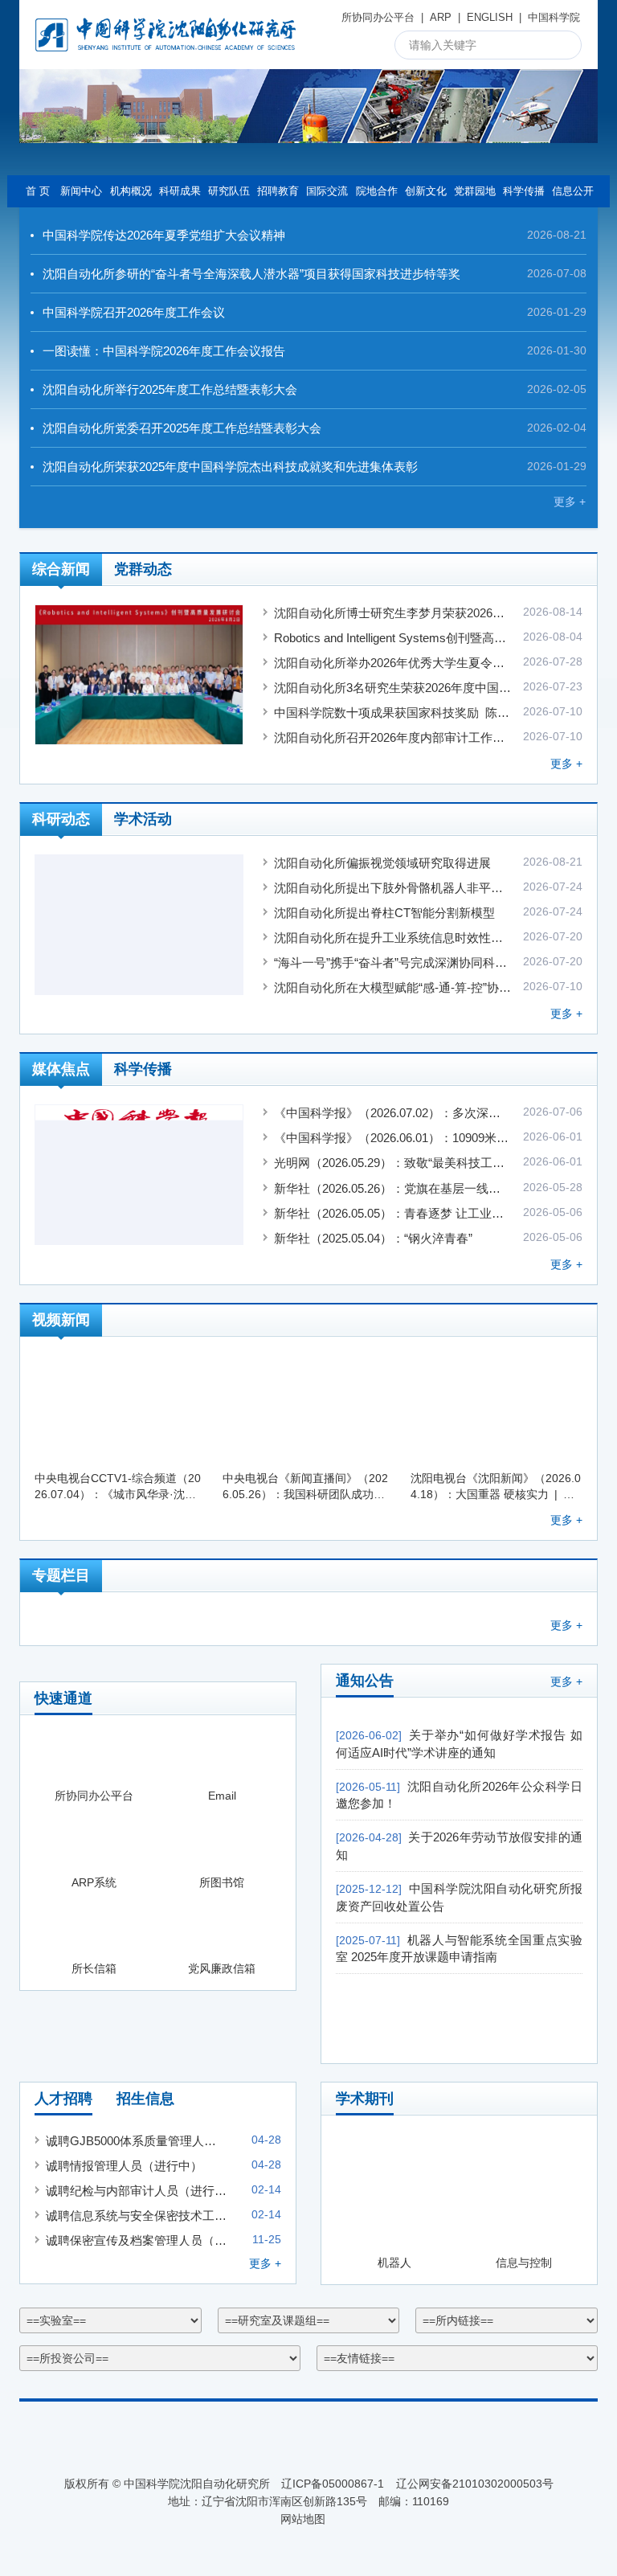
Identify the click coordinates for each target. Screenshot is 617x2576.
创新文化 (426, 191)
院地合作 (377, 191)
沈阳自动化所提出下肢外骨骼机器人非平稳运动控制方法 (393, 888)
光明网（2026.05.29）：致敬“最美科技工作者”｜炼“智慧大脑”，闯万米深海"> (393, 1163)
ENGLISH (490, 17)
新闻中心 (81, 191)
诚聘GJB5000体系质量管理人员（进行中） (136, 2141)
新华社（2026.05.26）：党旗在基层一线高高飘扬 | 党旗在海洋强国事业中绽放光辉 (393, 1188)
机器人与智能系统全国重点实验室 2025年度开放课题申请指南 (459, 1949)
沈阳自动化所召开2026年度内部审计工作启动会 (393, 737)
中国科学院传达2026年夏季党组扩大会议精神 (164, 235)
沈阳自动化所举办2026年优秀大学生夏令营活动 (393, 663)
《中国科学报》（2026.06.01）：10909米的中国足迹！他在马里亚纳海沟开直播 (393, 1138)
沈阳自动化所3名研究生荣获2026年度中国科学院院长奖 (393, 688)
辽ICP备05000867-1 (333, 2484)
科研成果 (180, 191)
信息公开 (573, 191)
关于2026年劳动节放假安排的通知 (459, 1846)
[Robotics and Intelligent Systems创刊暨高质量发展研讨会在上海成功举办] (139, 675)
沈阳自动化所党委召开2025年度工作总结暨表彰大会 (182, 428)
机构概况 (131, 191)
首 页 (38, 191)
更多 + (570, 502)
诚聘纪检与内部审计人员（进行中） (136, 2191)
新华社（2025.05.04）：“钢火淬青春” (373, 1238)
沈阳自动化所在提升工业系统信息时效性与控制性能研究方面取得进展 (393, 938)
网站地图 (303, 2519)
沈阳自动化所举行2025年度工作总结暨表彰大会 (170, 389)
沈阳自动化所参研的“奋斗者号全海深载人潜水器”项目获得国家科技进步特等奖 (251, 274)
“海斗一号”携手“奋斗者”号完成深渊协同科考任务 (393, 962)
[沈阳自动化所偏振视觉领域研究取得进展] (139, 925)
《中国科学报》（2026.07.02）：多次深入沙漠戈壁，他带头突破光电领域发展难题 (393, 1113)
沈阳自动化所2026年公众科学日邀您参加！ (459, 1795)
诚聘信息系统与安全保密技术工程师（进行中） (136, 2216)
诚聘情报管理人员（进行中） (124, 2166)
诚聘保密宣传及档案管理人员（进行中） (136, 2240)
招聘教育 (278, 191)
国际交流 (327, 191)
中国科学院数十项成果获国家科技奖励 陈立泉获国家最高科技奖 (393, 713)
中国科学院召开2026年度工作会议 (134, 312)
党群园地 (475, 191)
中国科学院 (554, 17)
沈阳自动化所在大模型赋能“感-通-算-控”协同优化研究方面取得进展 (393, 987)
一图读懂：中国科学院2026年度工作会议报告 (164, 351)
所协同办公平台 (378, 17)
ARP (441, 17)
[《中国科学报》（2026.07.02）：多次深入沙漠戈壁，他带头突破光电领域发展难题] (139, 1175)
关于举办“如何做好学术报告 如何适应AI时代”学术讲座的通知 (459, 1744)
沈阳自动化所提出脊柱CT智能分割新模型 (384, 913)
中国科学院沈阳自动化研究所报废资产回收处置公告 (459, 1897)
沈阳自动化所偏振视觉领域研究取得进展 (382, 863)
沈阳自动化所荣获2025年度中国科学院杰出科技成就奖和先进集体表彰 (230, 467)
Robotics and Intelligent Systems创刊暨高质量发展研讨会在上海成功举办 (393, 638)
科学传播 (524, 191)
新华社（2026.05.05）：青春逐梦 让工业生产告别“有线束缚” (393, 1213)
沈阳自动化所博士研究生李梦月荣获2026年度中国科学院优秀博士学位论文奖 (393, 613)
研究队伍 (229, 191)
